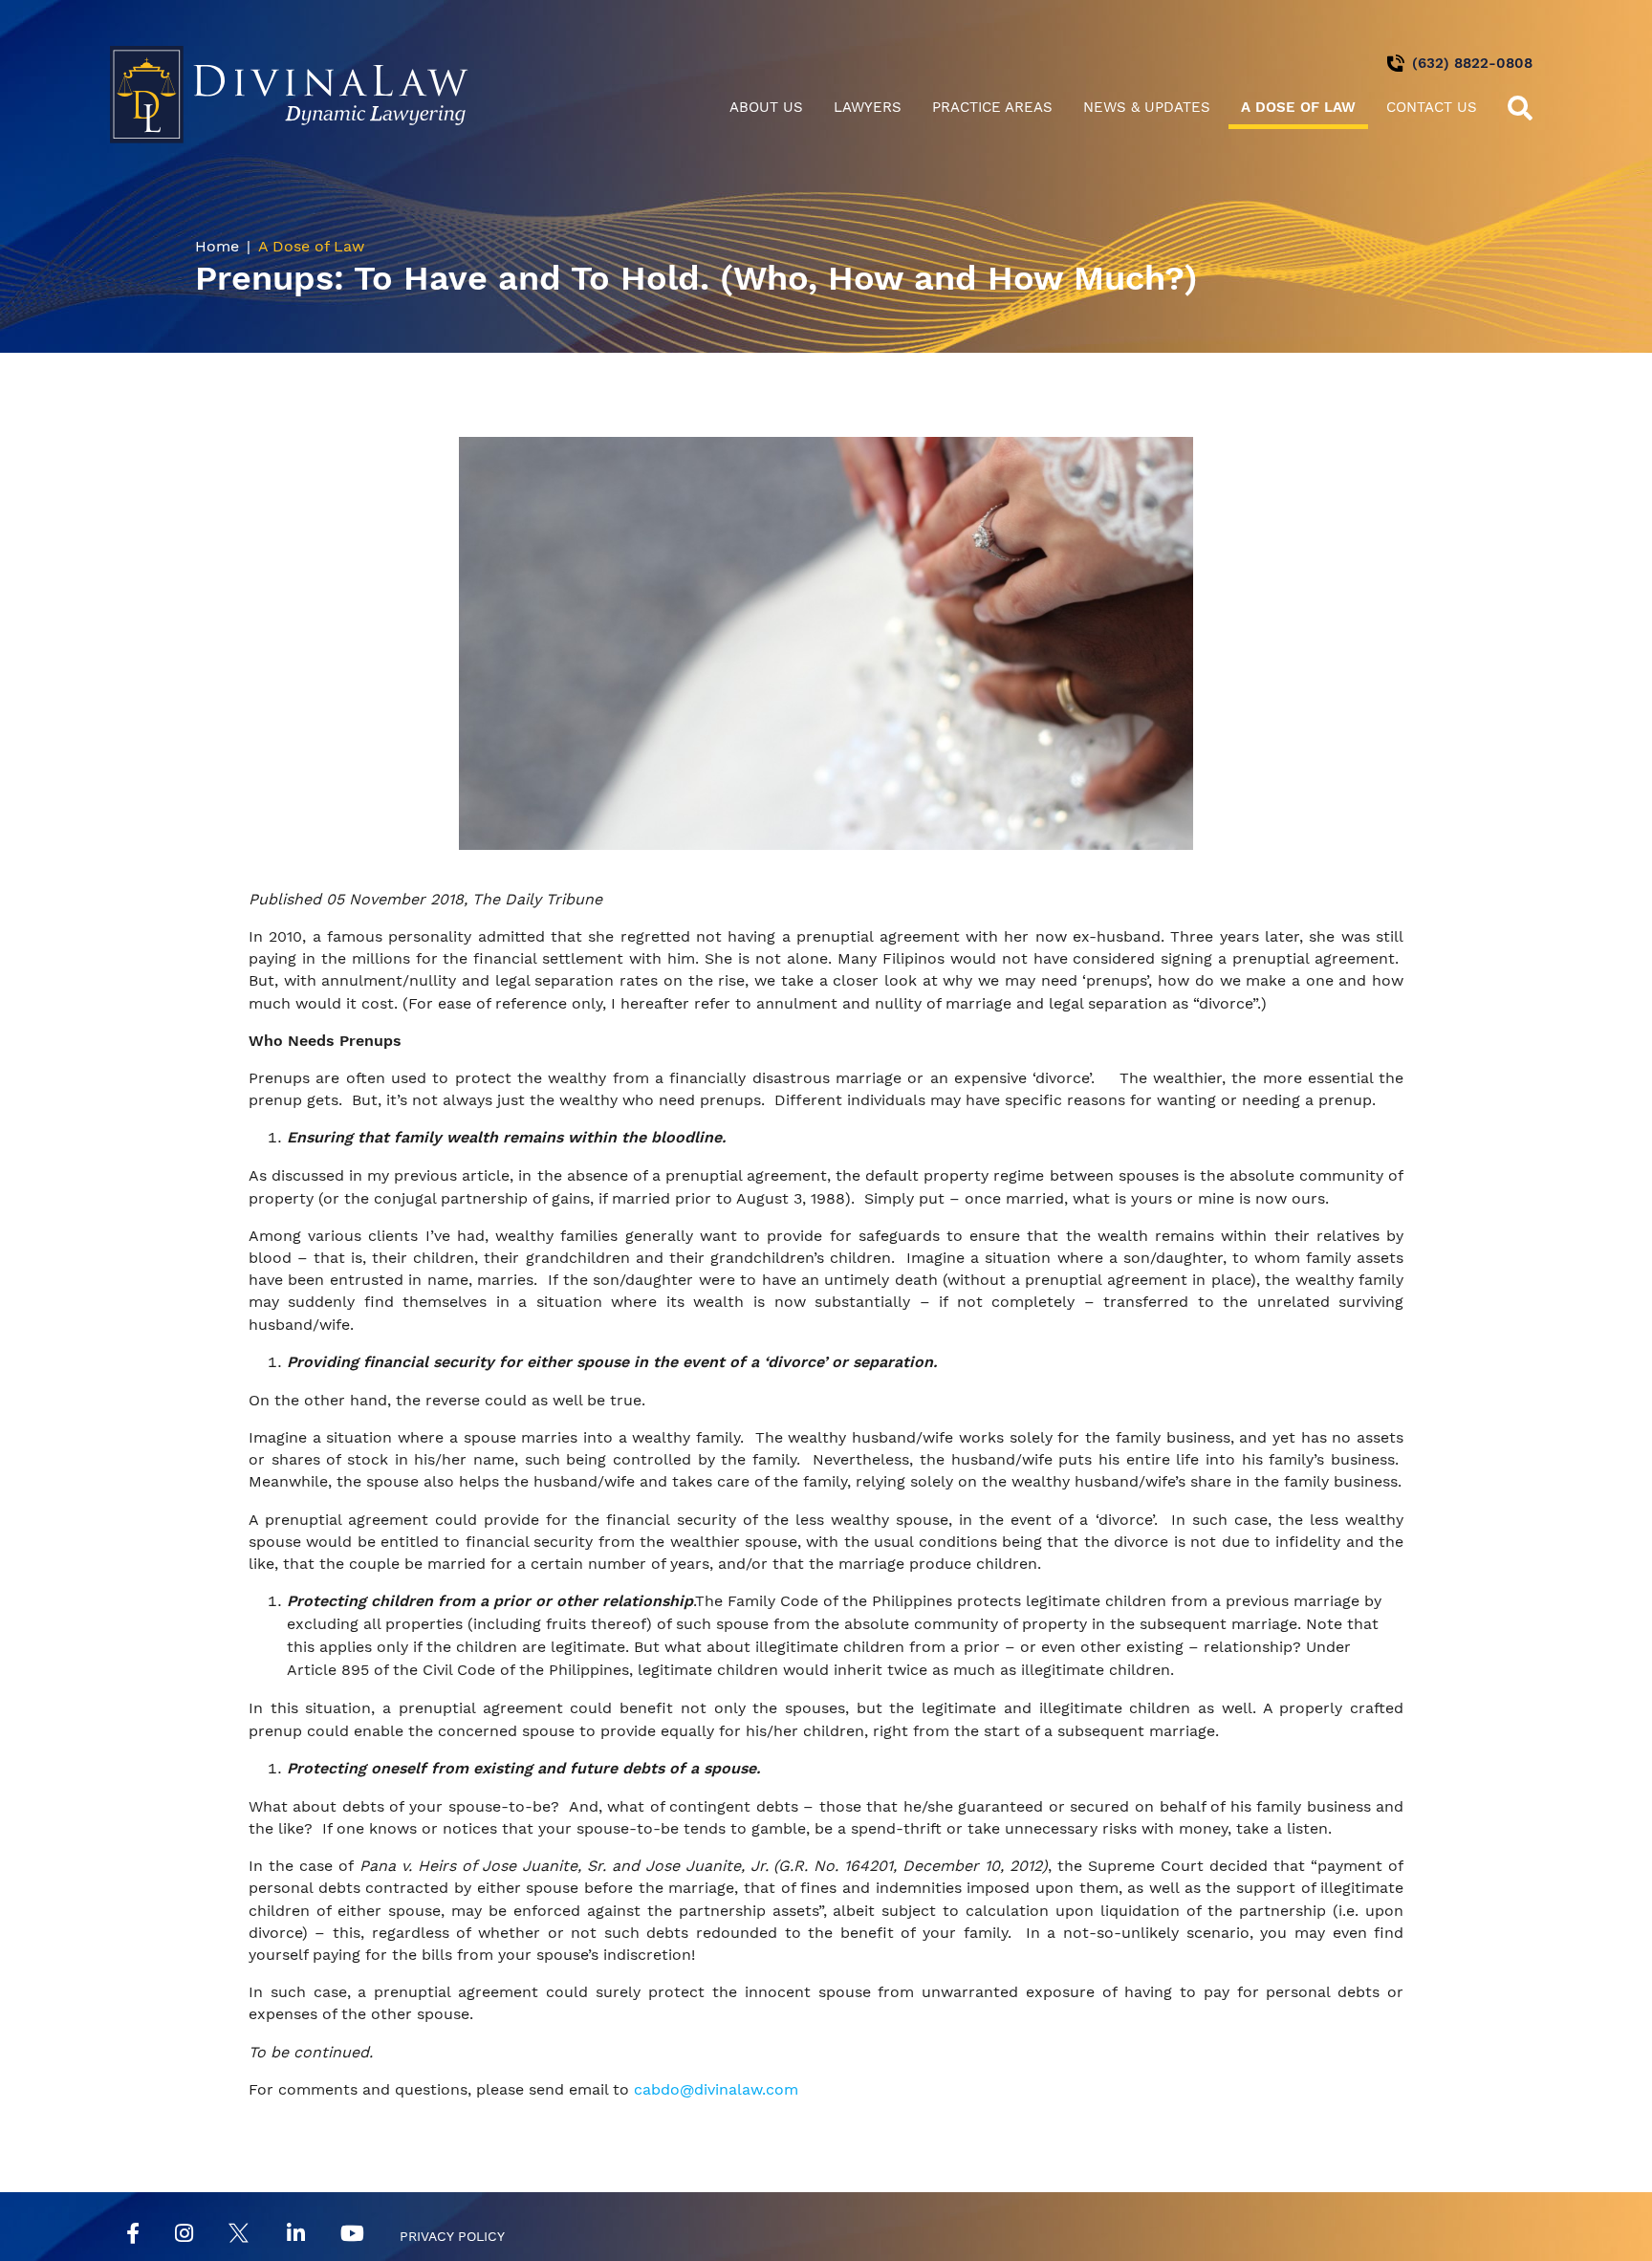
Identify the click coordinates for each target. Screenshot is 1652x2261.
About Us (766, 107)
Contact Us (1432, 107)
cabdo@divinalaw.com (716, 2089)
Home (217, 246)
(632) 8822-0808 (1472, 63)
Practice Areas (992, 107)
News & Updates (1147, 107)
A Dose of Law (1298, 107)
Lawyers (868, 107)
